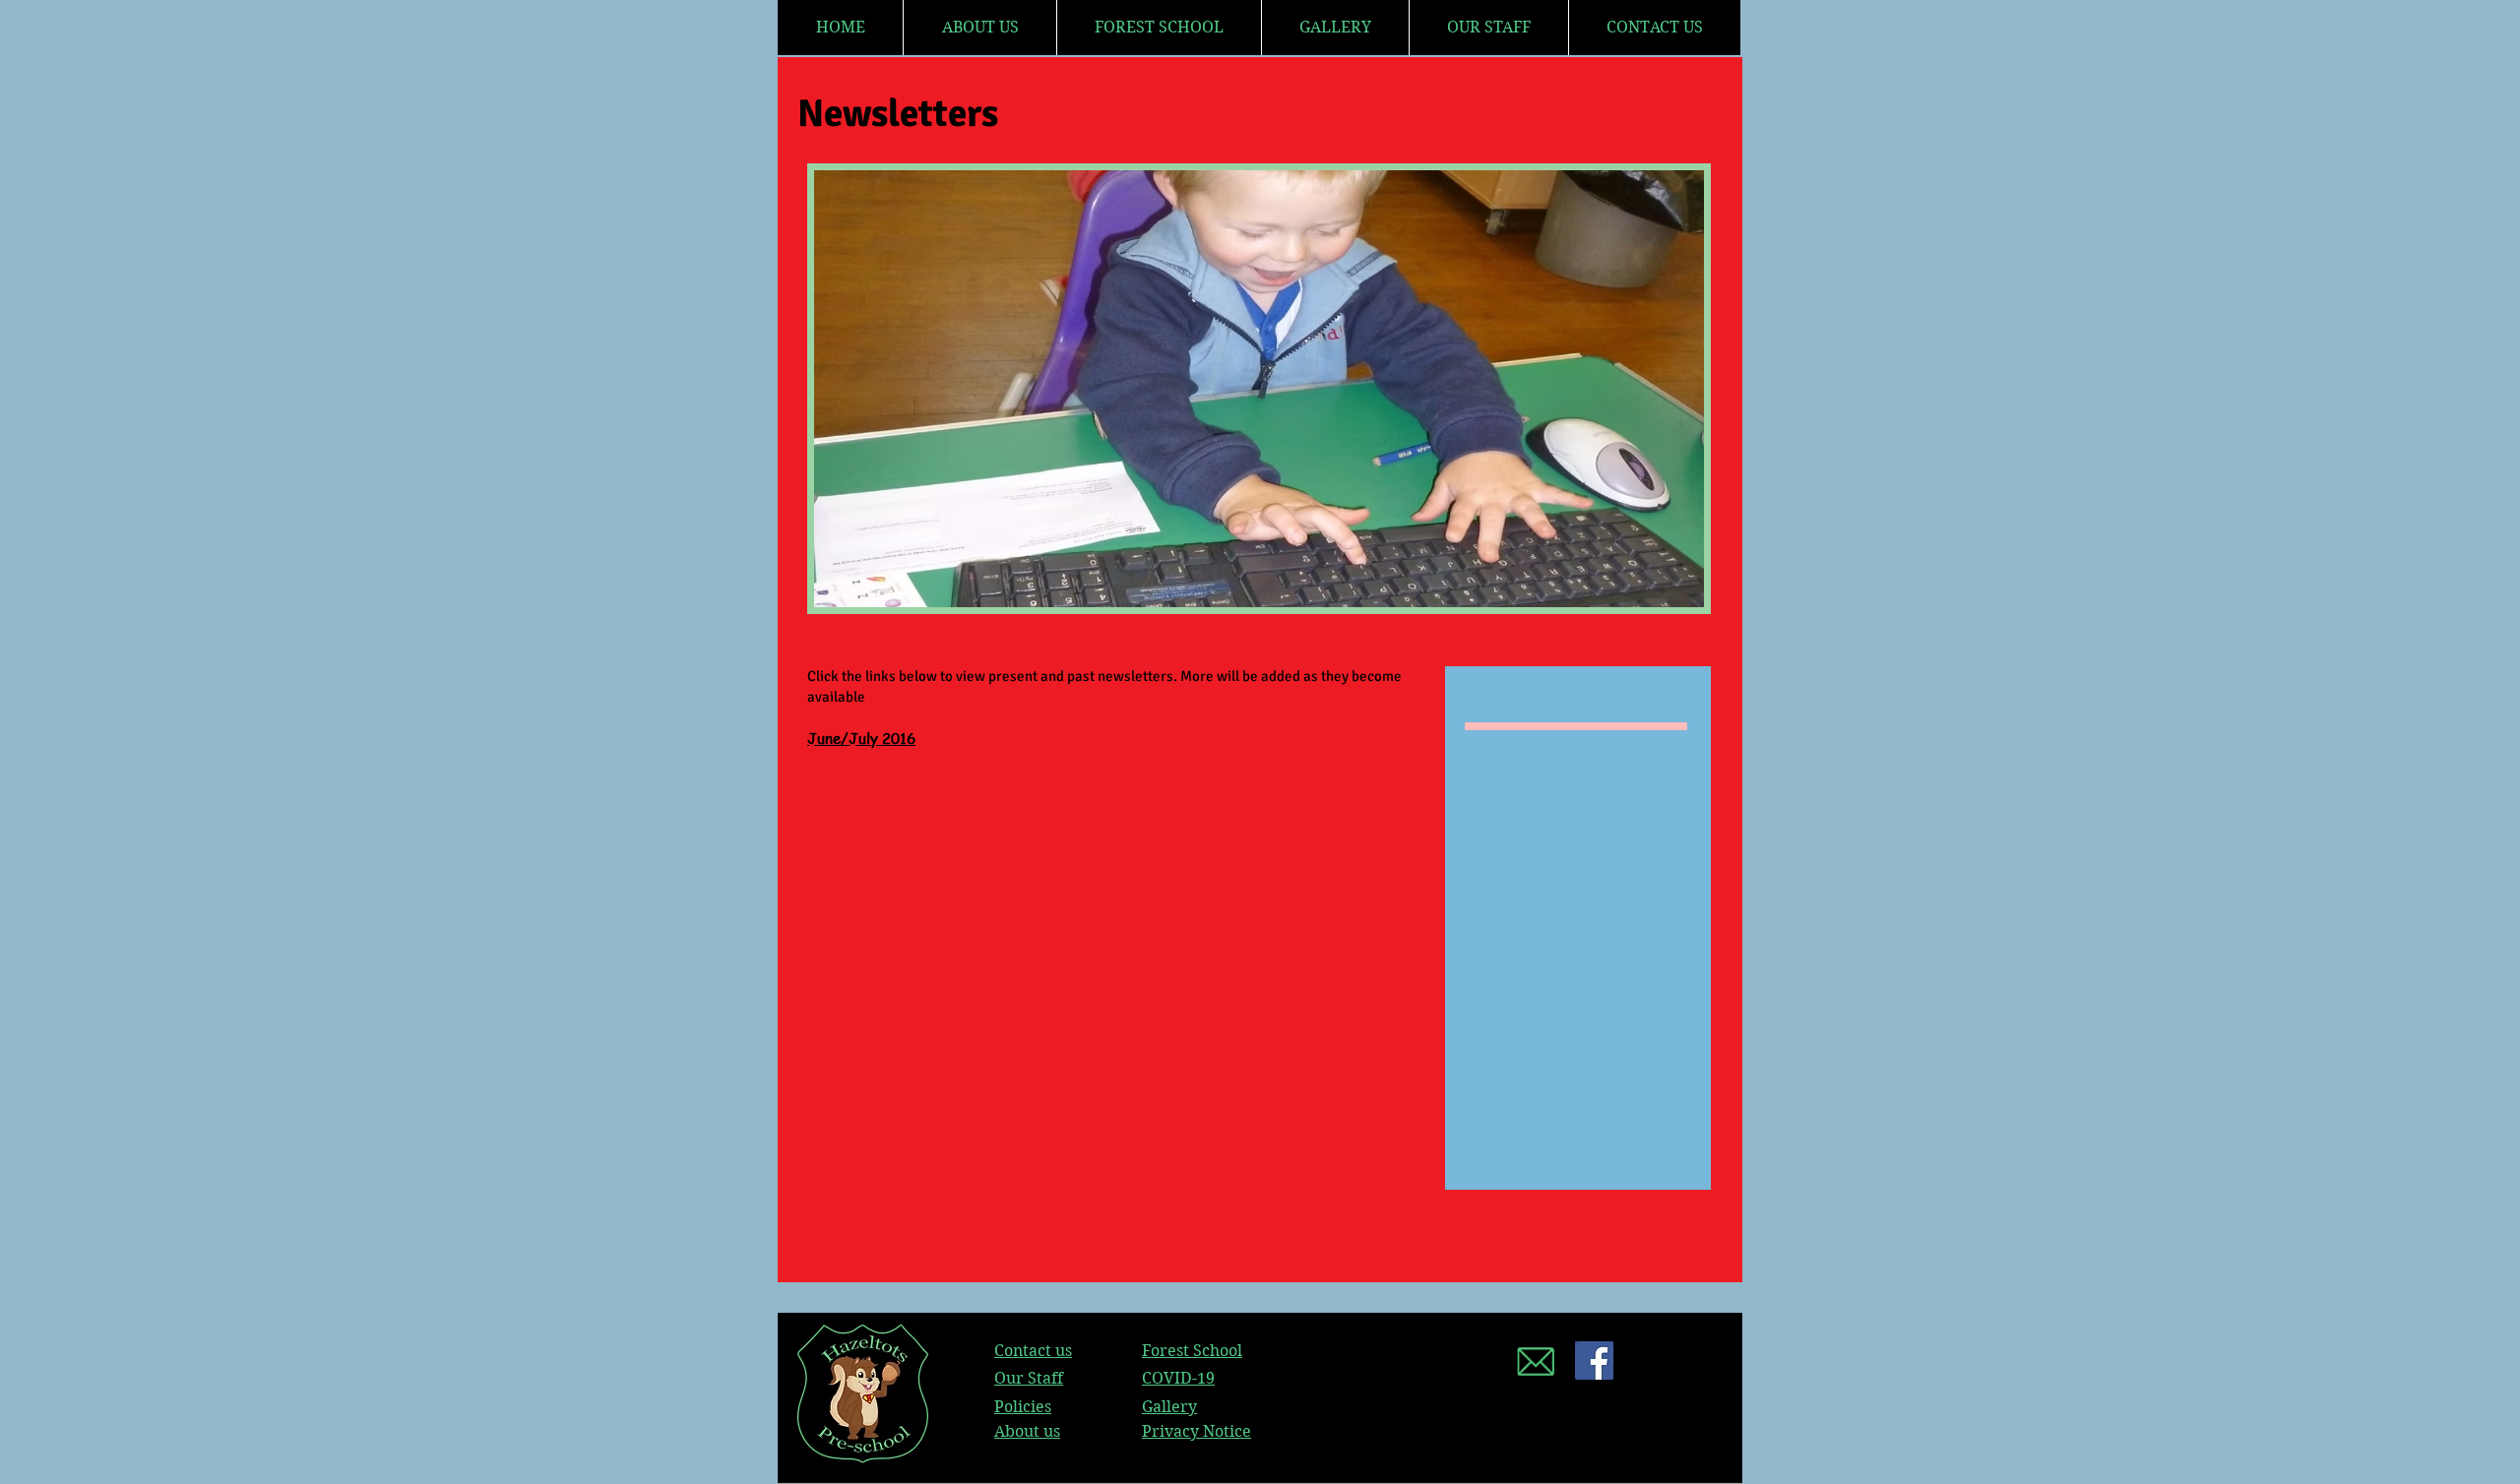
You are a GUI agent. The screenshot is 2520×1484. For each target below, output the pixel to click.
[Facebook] (1594, 1360)
